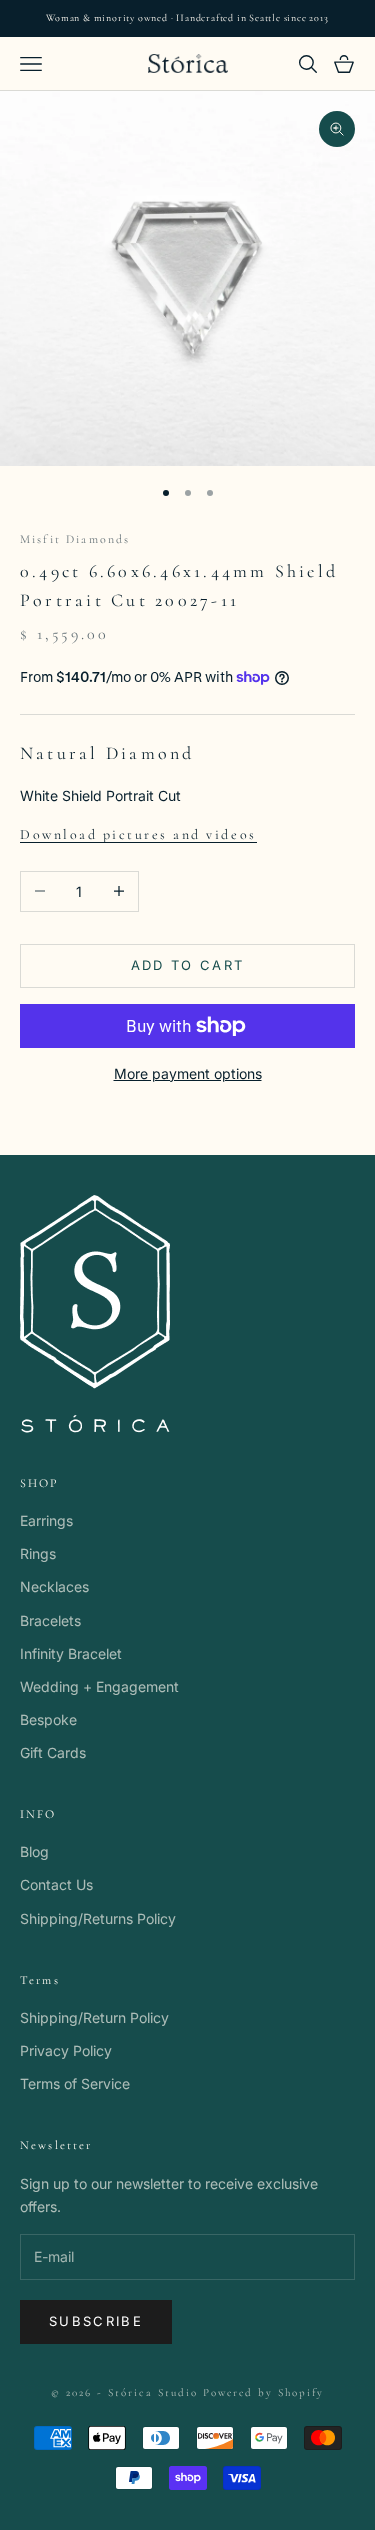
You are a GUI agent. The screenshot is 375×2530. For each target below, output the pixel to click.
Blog (34, 1851)
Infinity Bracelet (71, 1653)
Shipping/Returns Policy (98, 1918)
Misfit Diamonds (75, 539)
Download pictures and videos (138, 834)
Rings (38, 1553)
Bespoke (48, 1719)
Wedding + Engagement (99, 1686)
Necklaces (54, 1586)
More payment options (188, 1073)
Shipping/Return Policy (94, 2017)
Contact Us (56, 1884)
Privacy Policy (66, 2050)
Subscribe (96, 2321)
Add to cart (188, 965)
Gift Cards (53, 1752)
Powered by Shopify (263, 2392)
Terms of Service (75, 2083)
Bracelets (50, 1620)
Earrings (46, 1520)
